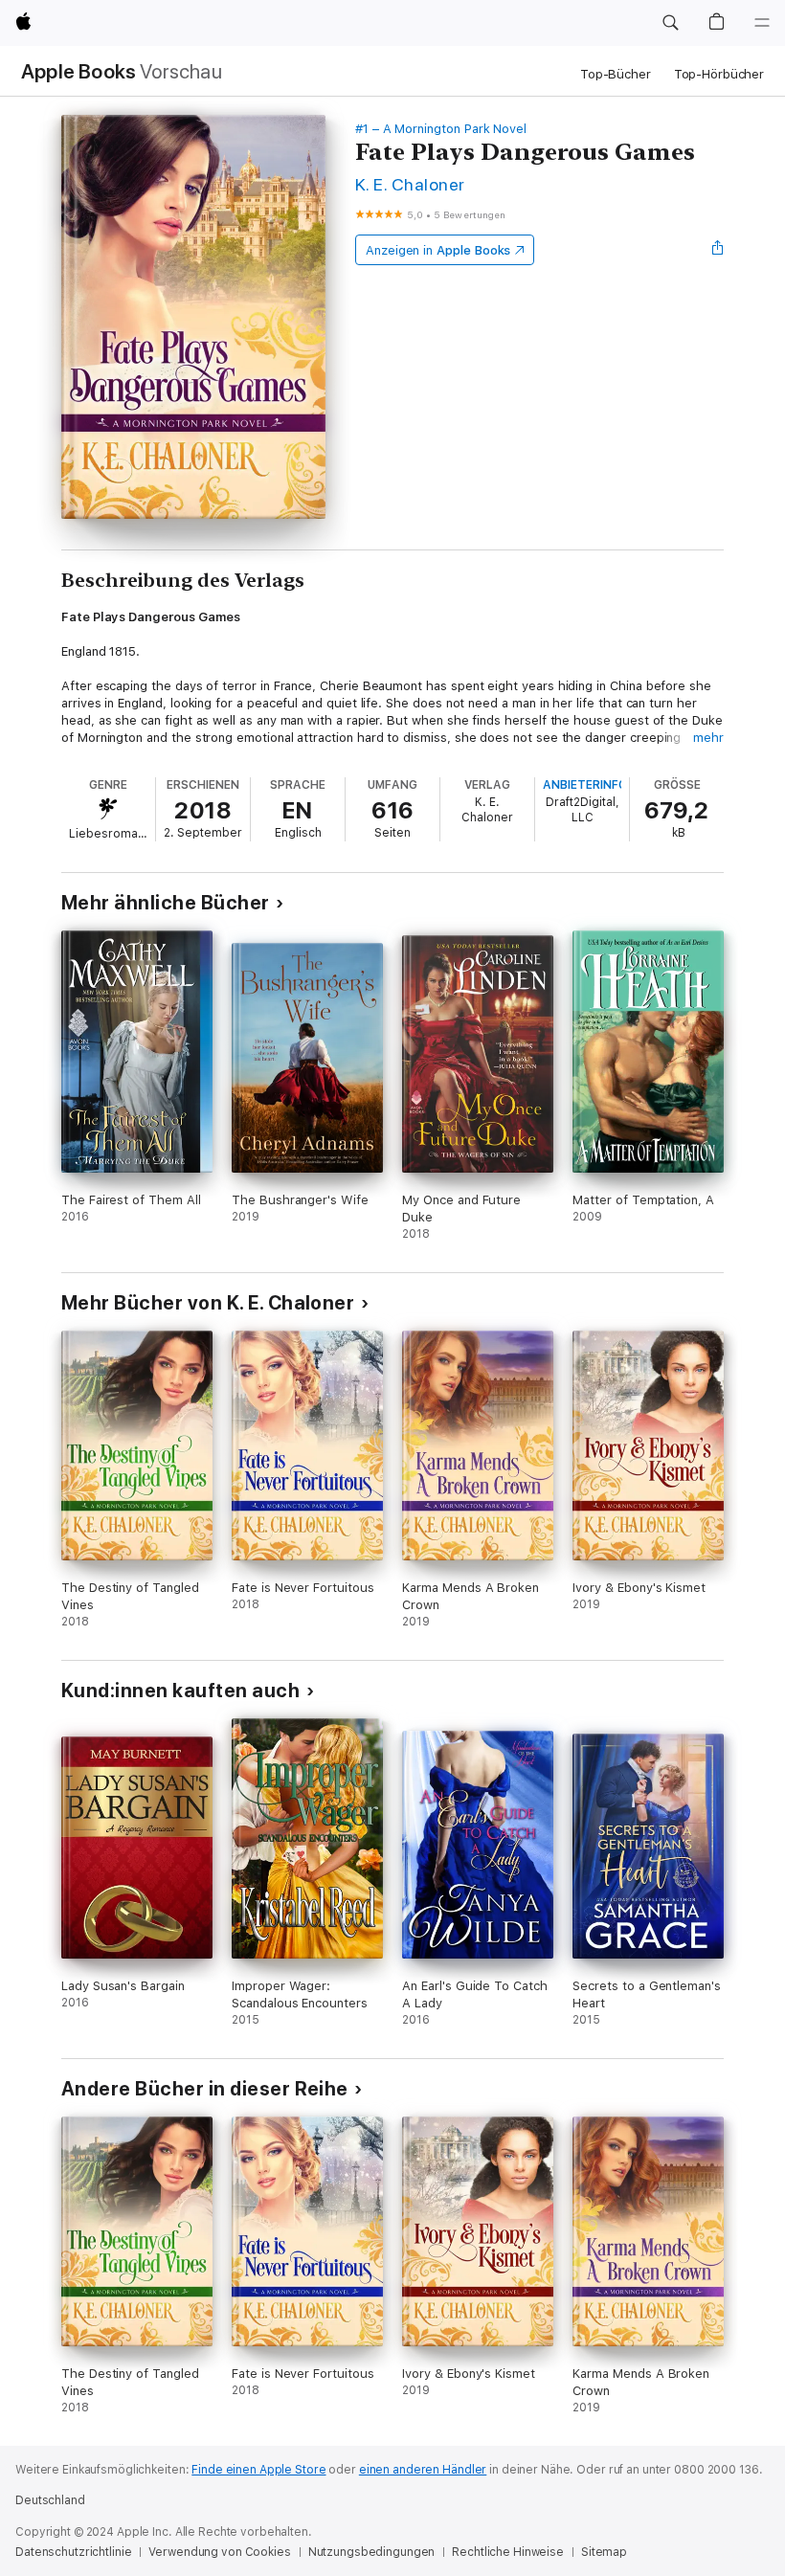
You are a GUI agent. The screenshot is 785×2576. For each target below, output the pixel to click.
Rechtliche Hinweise (508, 2552)
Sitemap (604, 2552)
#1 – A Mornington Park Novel (441, 129)
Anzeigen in (438, 250)
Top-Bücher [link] (616, 74)
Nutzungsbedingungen (372, 2552)
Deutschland (50, 2500)
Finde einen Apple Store (258, 2470)
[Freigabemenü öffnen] (718, 250)
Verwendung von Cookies (219, 2552)
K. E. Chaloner (410, 184)
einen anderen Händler (423, 2470)
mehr (708, 738)
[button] (670, 23)
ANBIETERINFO (585, 785)
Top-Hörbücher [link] (719, 74)
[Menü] (762, 23)
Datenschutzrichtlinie (73, 2552)
